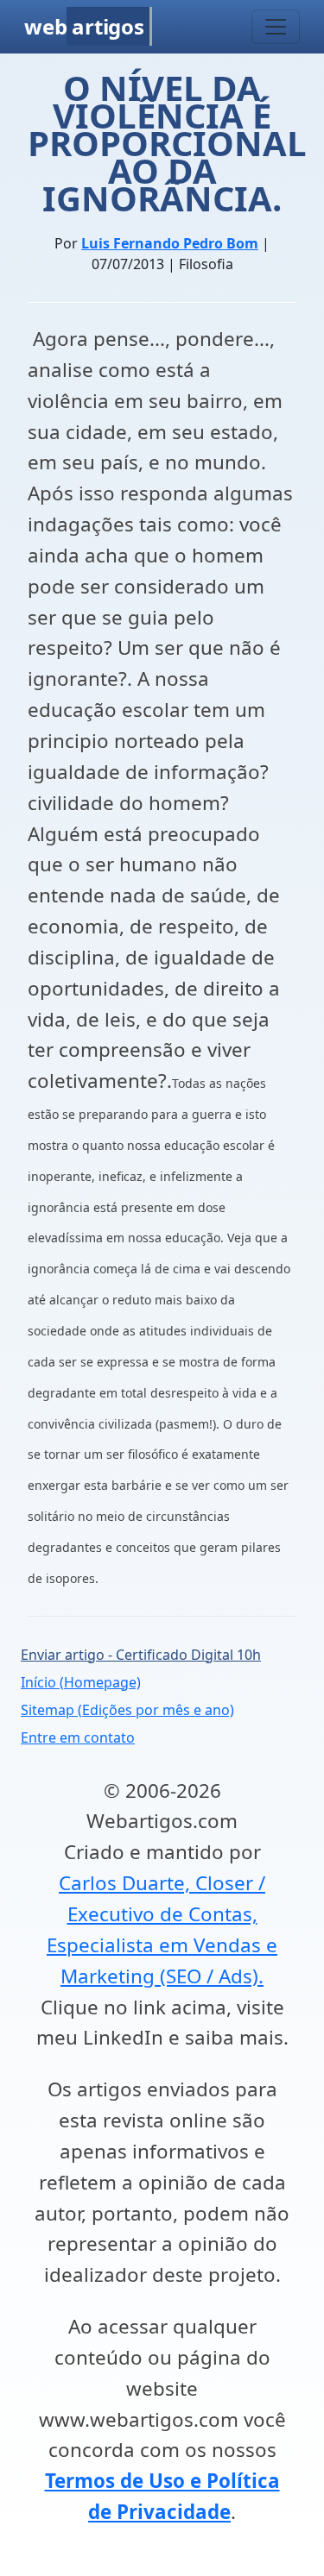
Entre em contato (78, 1737)
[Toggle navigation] (276, 27)
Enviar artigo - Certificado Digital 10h (141, 1655)
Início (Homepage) (81, 1682)
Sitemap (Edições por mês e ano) (127, 1710)
